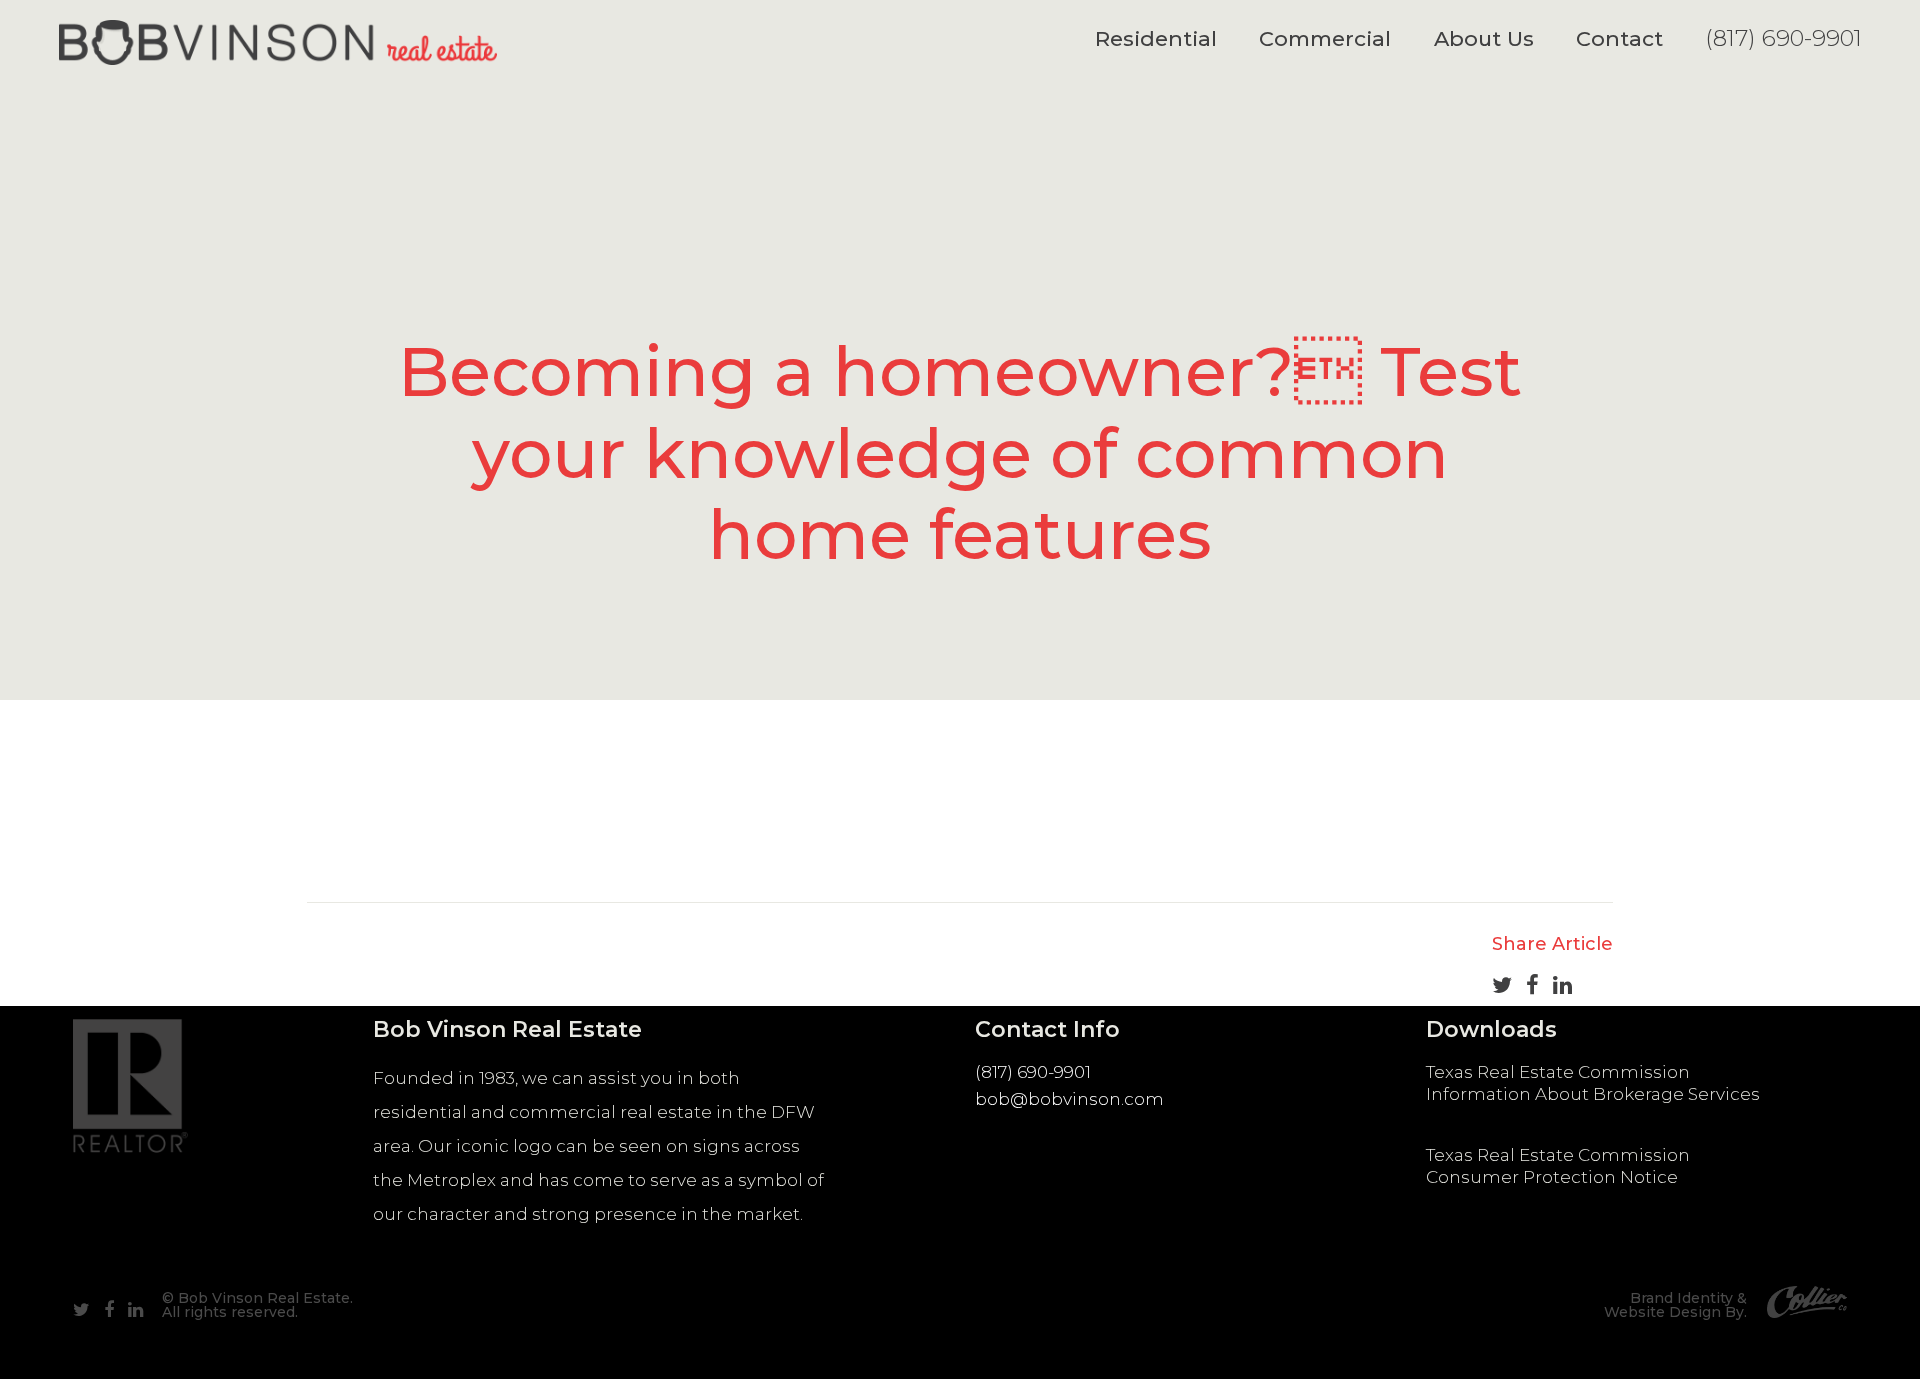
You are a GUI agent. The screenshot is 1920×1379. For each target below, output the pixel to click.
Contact (1619, 38)
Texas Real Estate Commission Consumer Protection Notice (1558, 1166)
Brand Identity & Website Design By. (1675, 1305)
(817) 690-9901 (1783, 38)
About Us (1484, 38)
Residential (1156, 38)
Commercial (1325, 38)
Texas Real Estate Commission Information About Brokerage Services (1593, 1083)
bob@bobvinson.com (1069, 1099)
